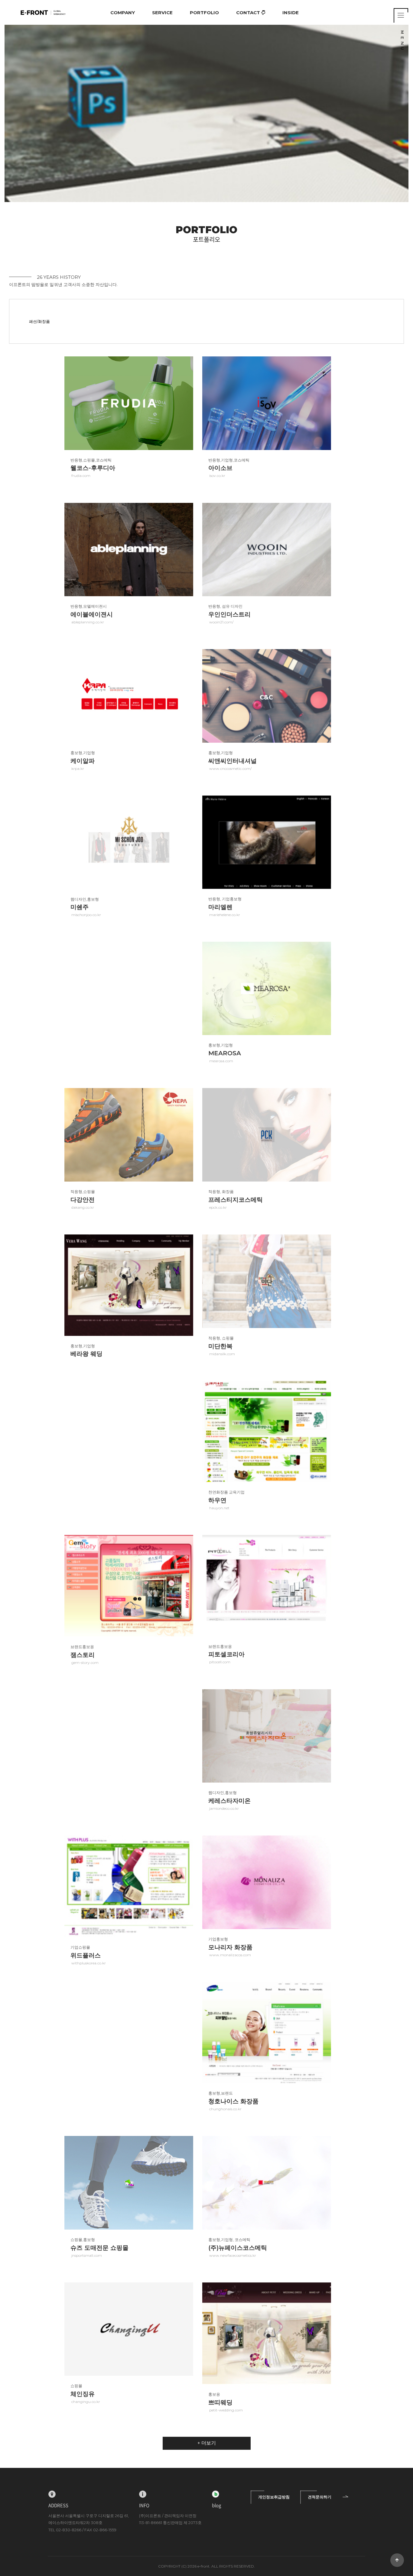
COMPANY (123, 13)
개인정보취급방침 (274, 2497)
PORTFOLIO (204, 13)
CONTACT (249, 13)
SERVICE (162, 13)
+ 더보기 (207, 2443)
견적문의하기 (320, 2497)
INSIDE (291, 13)
